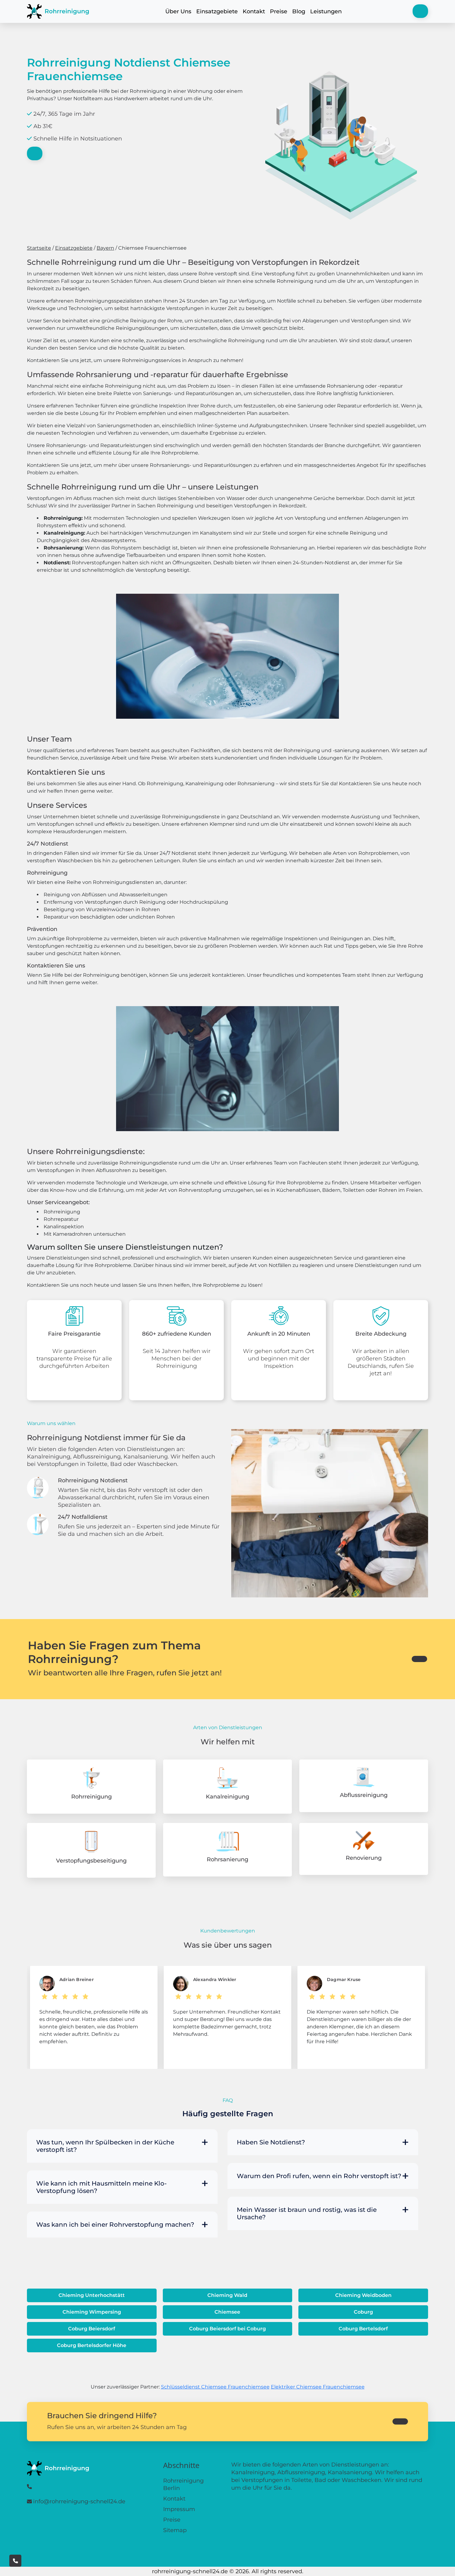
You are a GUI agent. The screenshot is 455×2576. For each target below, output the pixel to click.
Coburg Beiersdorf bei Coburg (227, 2329)
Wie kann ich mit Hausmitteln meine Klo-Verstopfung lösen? (102, 2187)
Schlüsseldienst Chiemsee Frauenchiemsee (215, 2387)
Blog (299, 11)
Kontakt (254, 11)
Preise (279, 11)
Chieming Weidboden (363, 2295)
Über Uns (178, 11)
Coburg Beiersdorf (92, 2329)
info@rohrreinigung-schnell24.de (79, 2501)
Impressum (179, 2509)
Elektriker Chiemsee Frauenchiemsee (318, 2387)
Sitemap (175, 2530)
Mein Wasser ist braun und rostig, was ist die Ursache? (307, 2213)
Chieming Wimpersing (92, 2312)
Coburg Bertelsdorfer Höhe (92, 2345)
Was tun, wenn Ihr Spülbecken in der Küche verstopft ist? (105, 2146)
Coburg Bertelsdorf (363, 2329)
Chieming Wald (227, 2295)
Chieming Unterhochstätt (92, 2295)
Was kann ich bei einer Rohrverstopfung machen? (115, 2225)
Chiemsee (227, 2312)
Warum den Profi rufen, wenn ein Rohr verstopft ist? (319, 2176)
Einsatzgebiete (217, 11)
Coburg (363, 2312)
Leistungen (326, 11)
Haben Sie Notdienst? (271, 2142)
